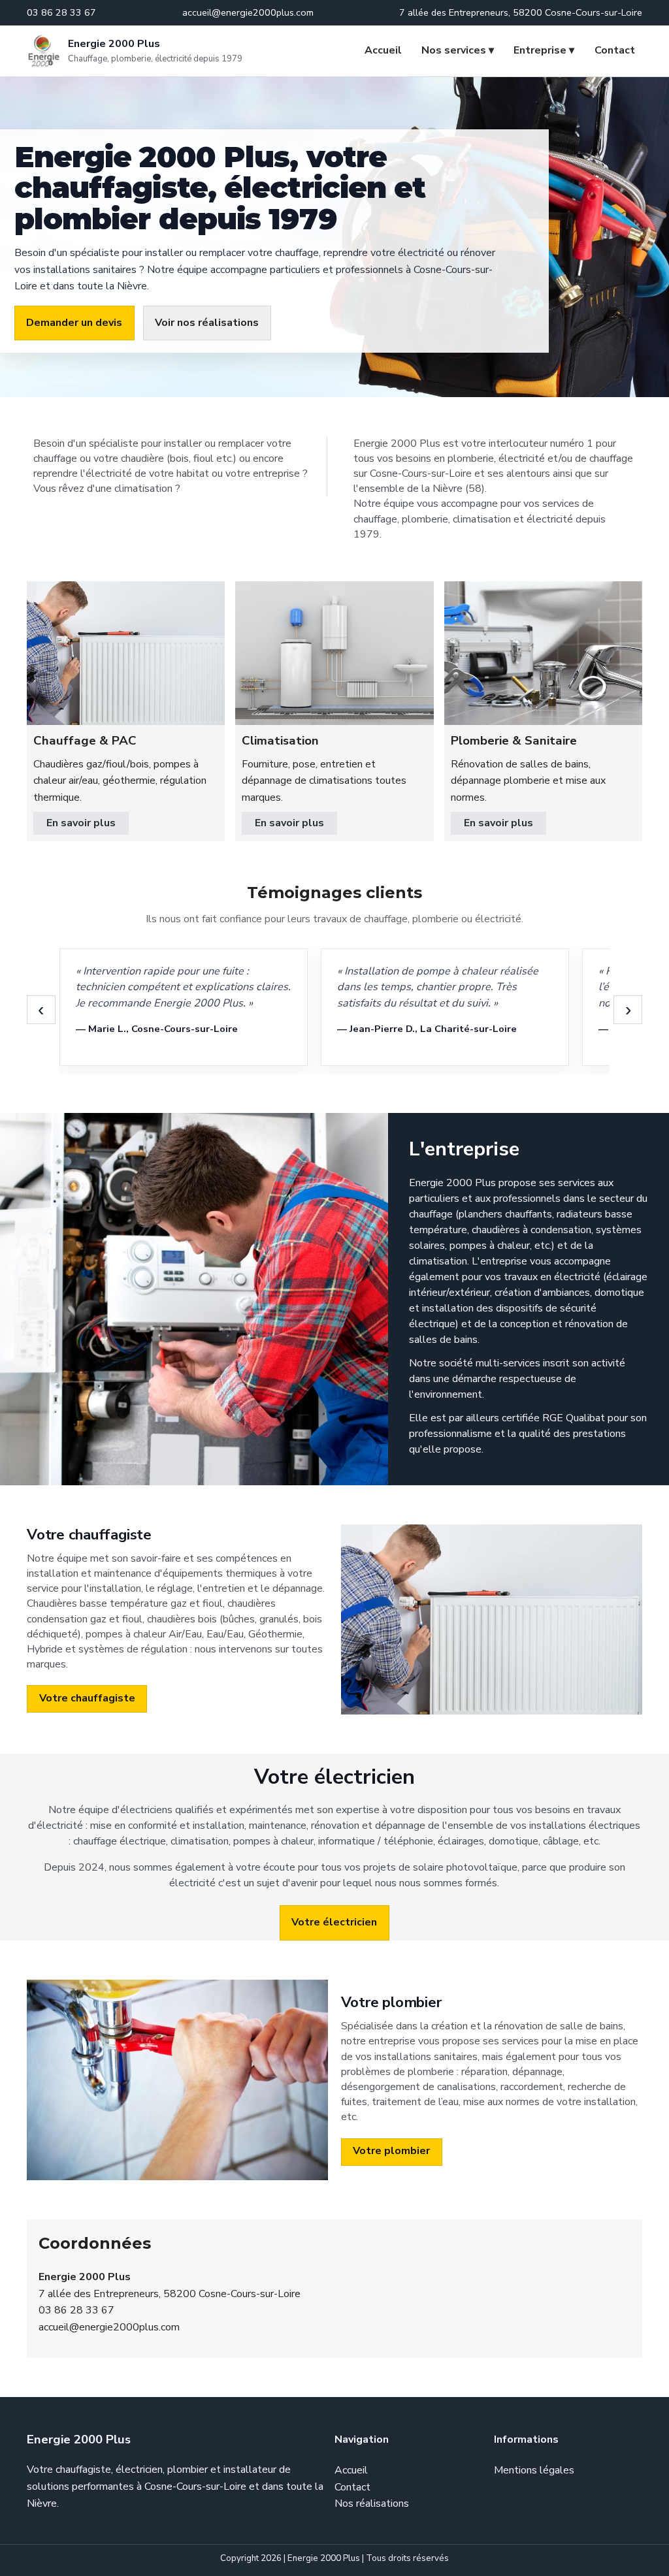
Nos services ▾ (458, 50)
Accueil (383, 50)
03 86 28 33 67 (76, 2310)
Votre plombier (391, 2151)
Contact (615, 50)
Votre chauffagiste (87, 1698)
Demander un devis (74, 323)
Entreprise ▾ (544, 50)
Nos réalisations (372, 2504)
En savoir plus (81, 823)
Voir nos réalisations (207, 323)
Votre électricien (334, 1922)
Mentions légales (534, 2470)
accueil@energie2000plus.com (109, 2327)
